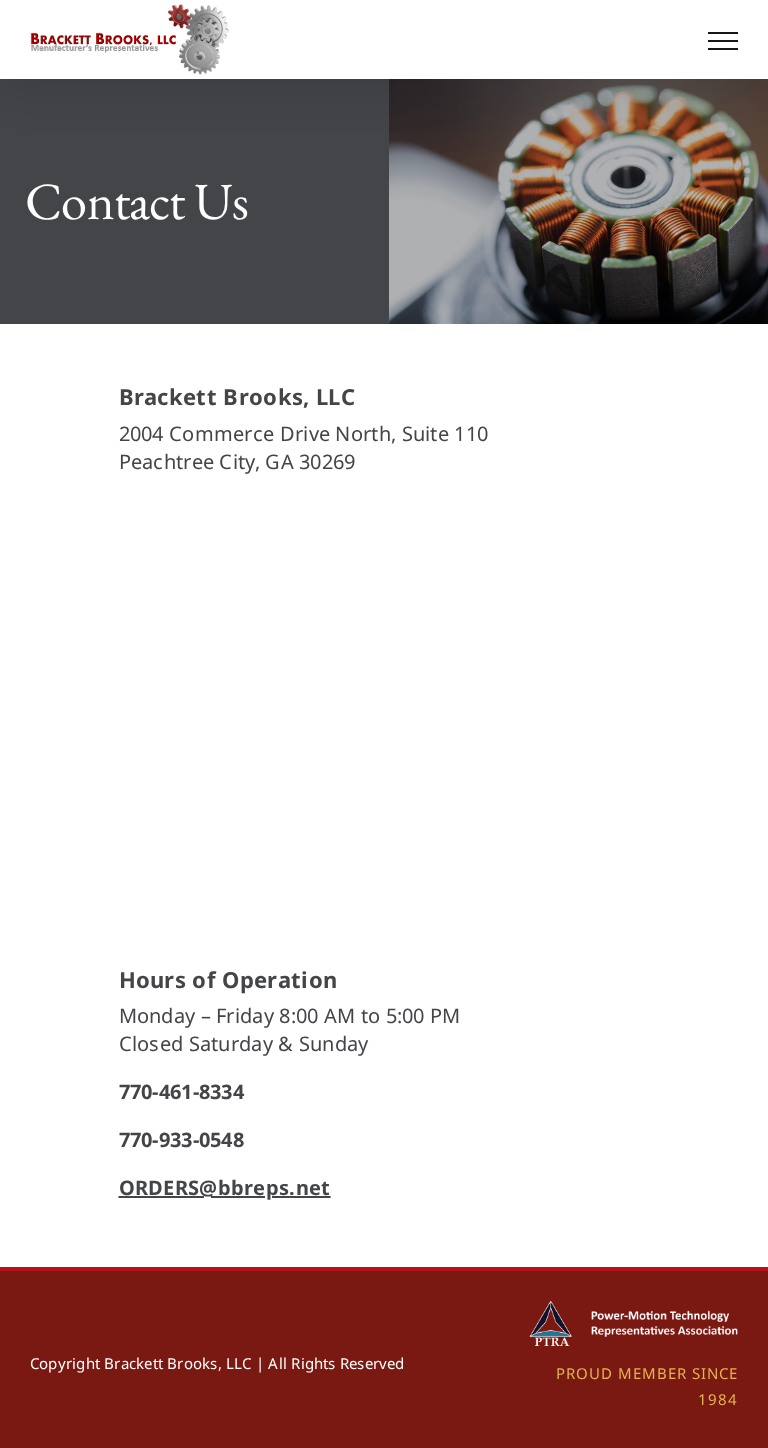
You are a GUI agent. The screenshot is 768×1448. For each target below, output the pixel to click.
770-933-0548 (182, 1139)
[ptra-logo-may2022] (629, 1308)
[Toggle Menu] (723, 41)
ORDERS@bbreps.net (225, 1187)
